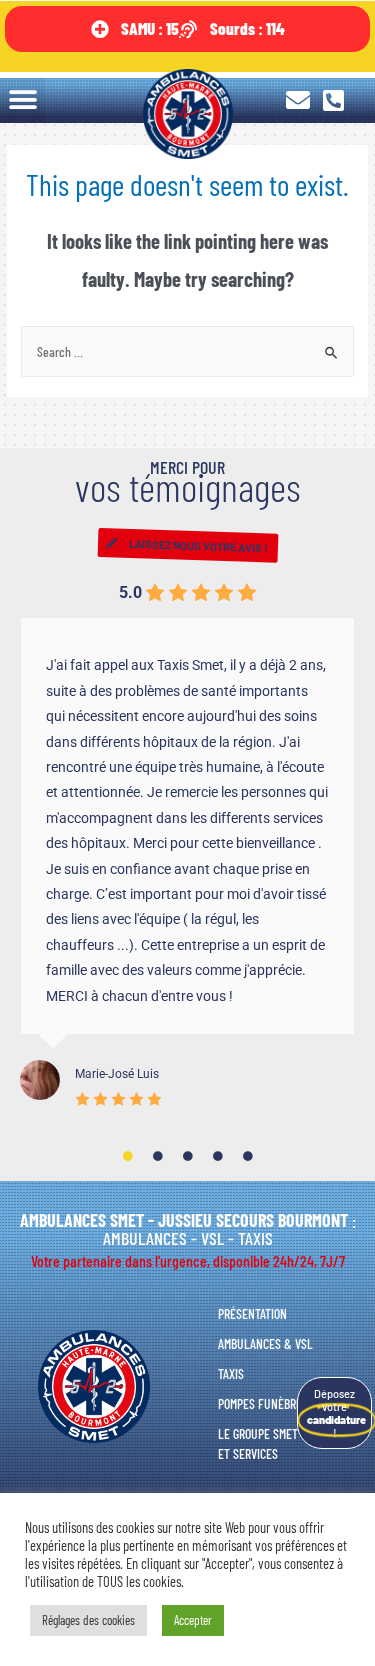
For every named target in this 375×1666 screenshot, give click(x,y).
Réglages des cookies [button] (88, 1620)
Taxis (231, 1373)
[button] (22, 100)
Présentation (252, 1313)
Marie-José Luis (117, 1074)
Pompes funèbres (263, 1403)
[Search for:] (187, 351)
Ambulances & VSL (265, 1343)
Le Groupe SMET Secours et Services (281, 1443)
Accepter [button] (193, 1620)
